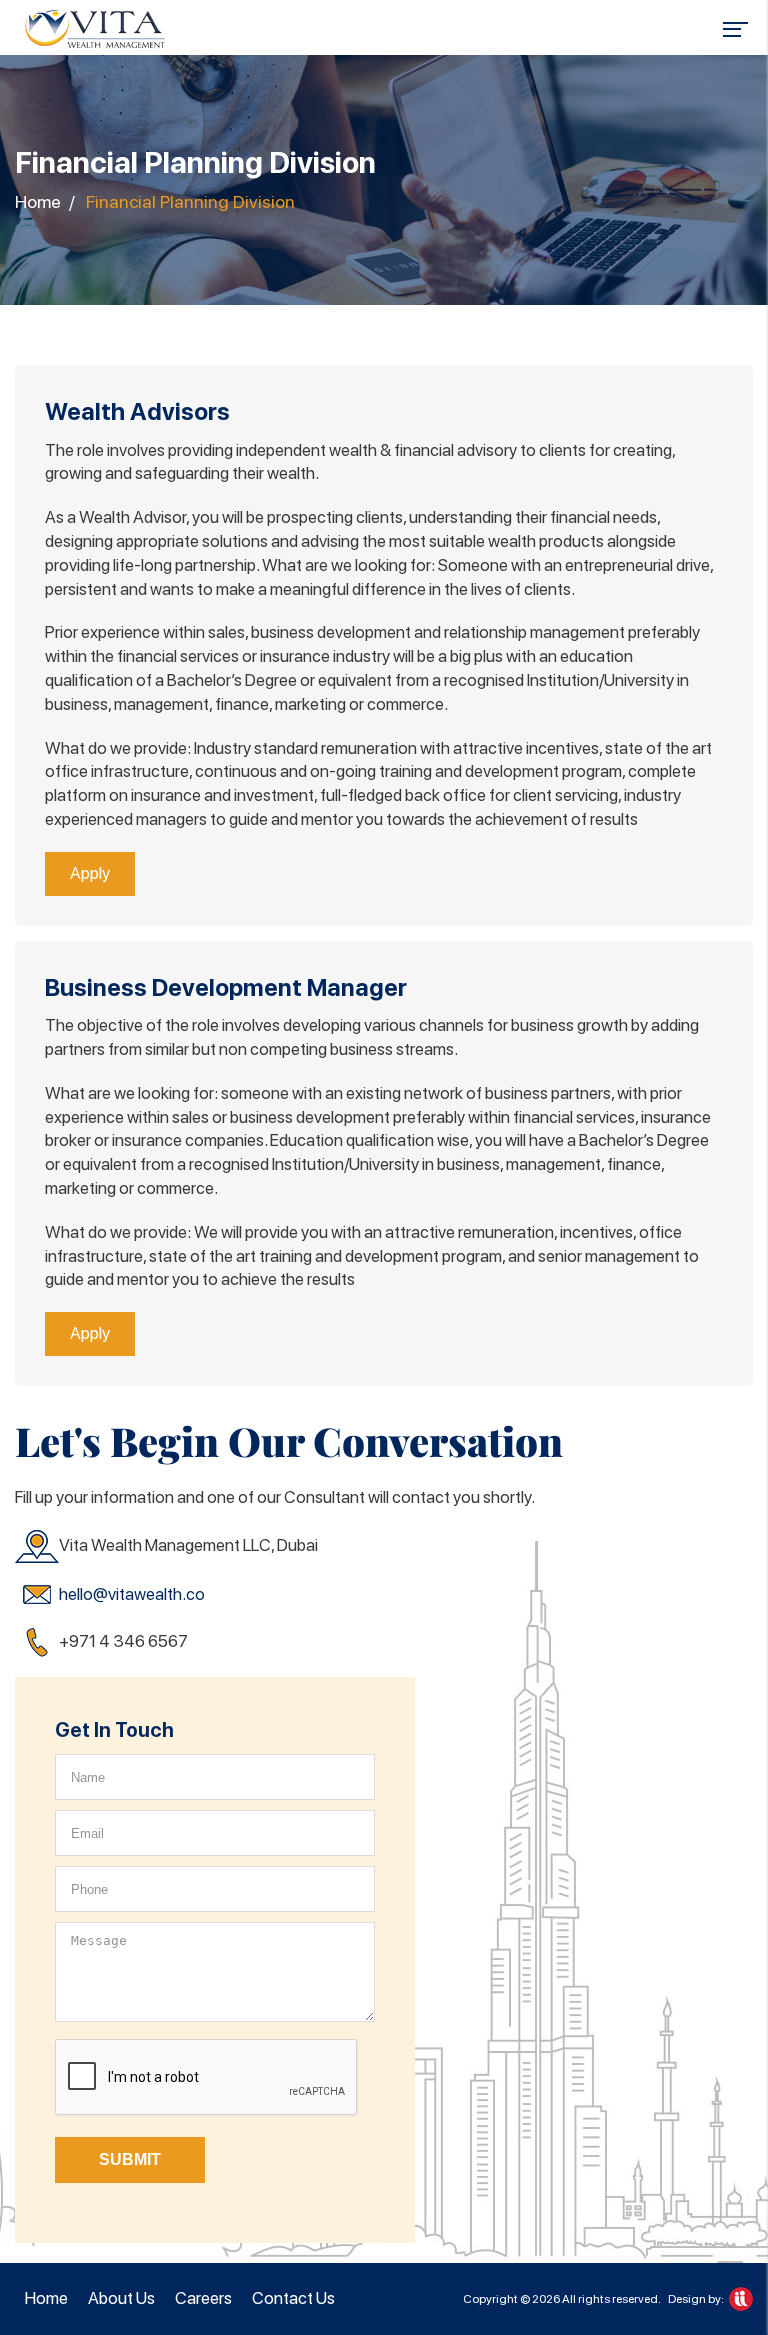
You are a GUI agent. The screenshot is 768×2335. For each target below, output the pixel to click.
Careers (203, 2298)
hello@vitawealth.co (132, 1594)
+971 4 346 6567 (123, 1641)
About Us (121, 2298)
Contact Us (293, 2298)
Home (38, 201)
